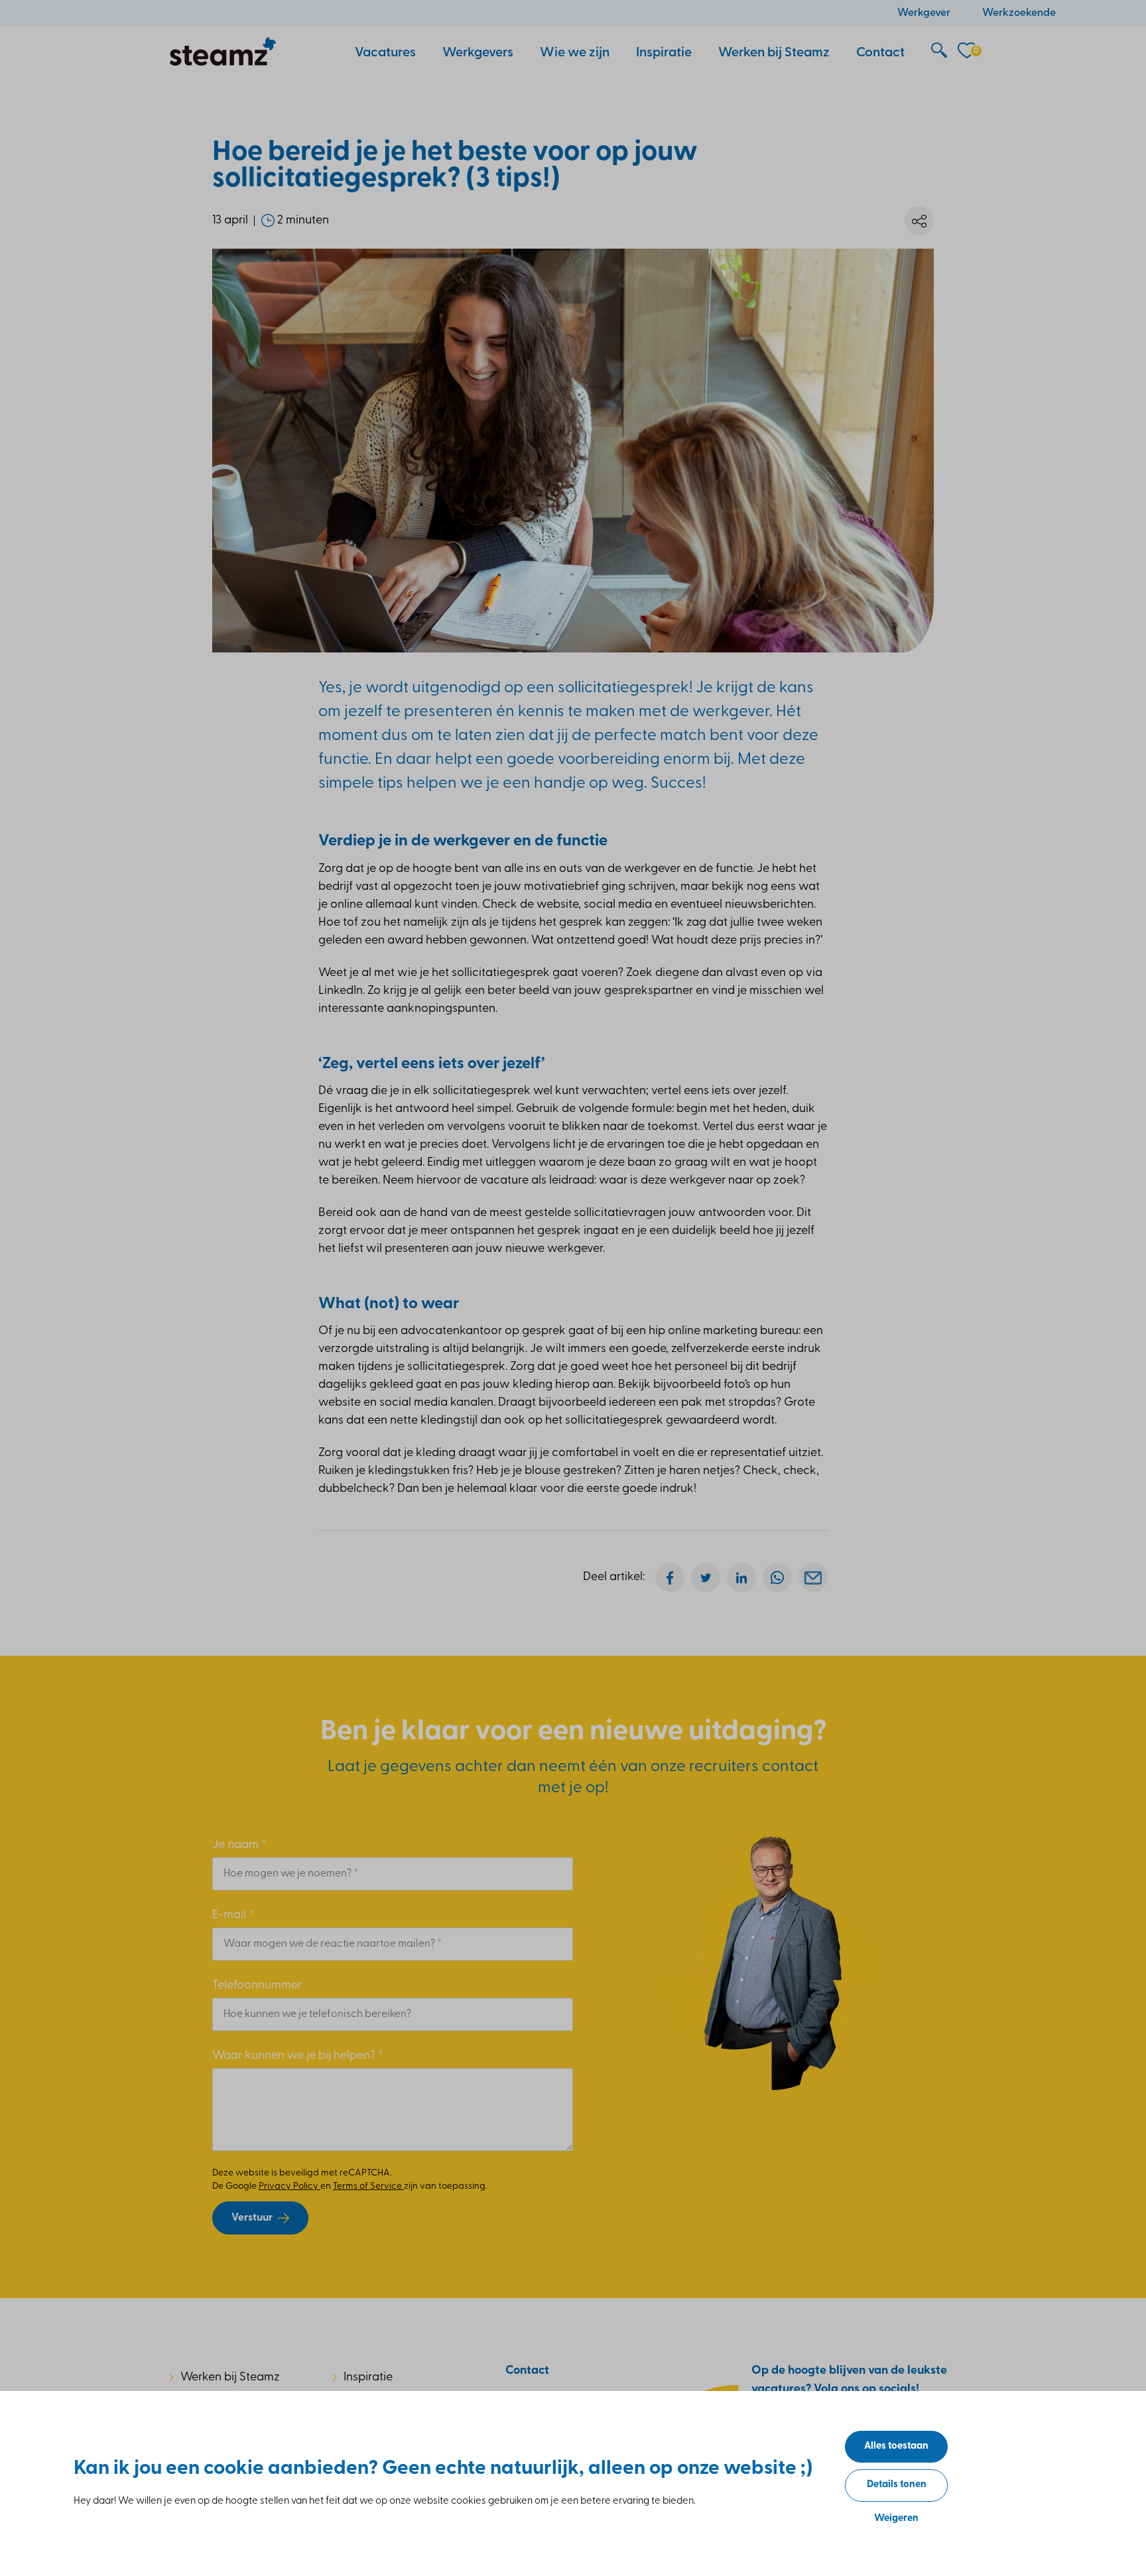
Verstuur (252, 2218)
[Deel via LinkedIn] (741, 1577)
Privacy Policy (289, 2186)
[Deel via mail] (813, 1577)
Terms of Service (368, 2186)
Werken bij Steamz (230, 2378)
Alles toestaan (896, 2446)
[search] (939, 51)
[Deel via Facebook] (670, 1577)
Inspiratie (368, 2378)
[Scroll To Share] (919, 221)
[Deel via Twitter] (706, 1577)
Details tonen (897, 2485)
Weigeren (896, 2519)
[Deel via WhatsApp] (777, 1577)
